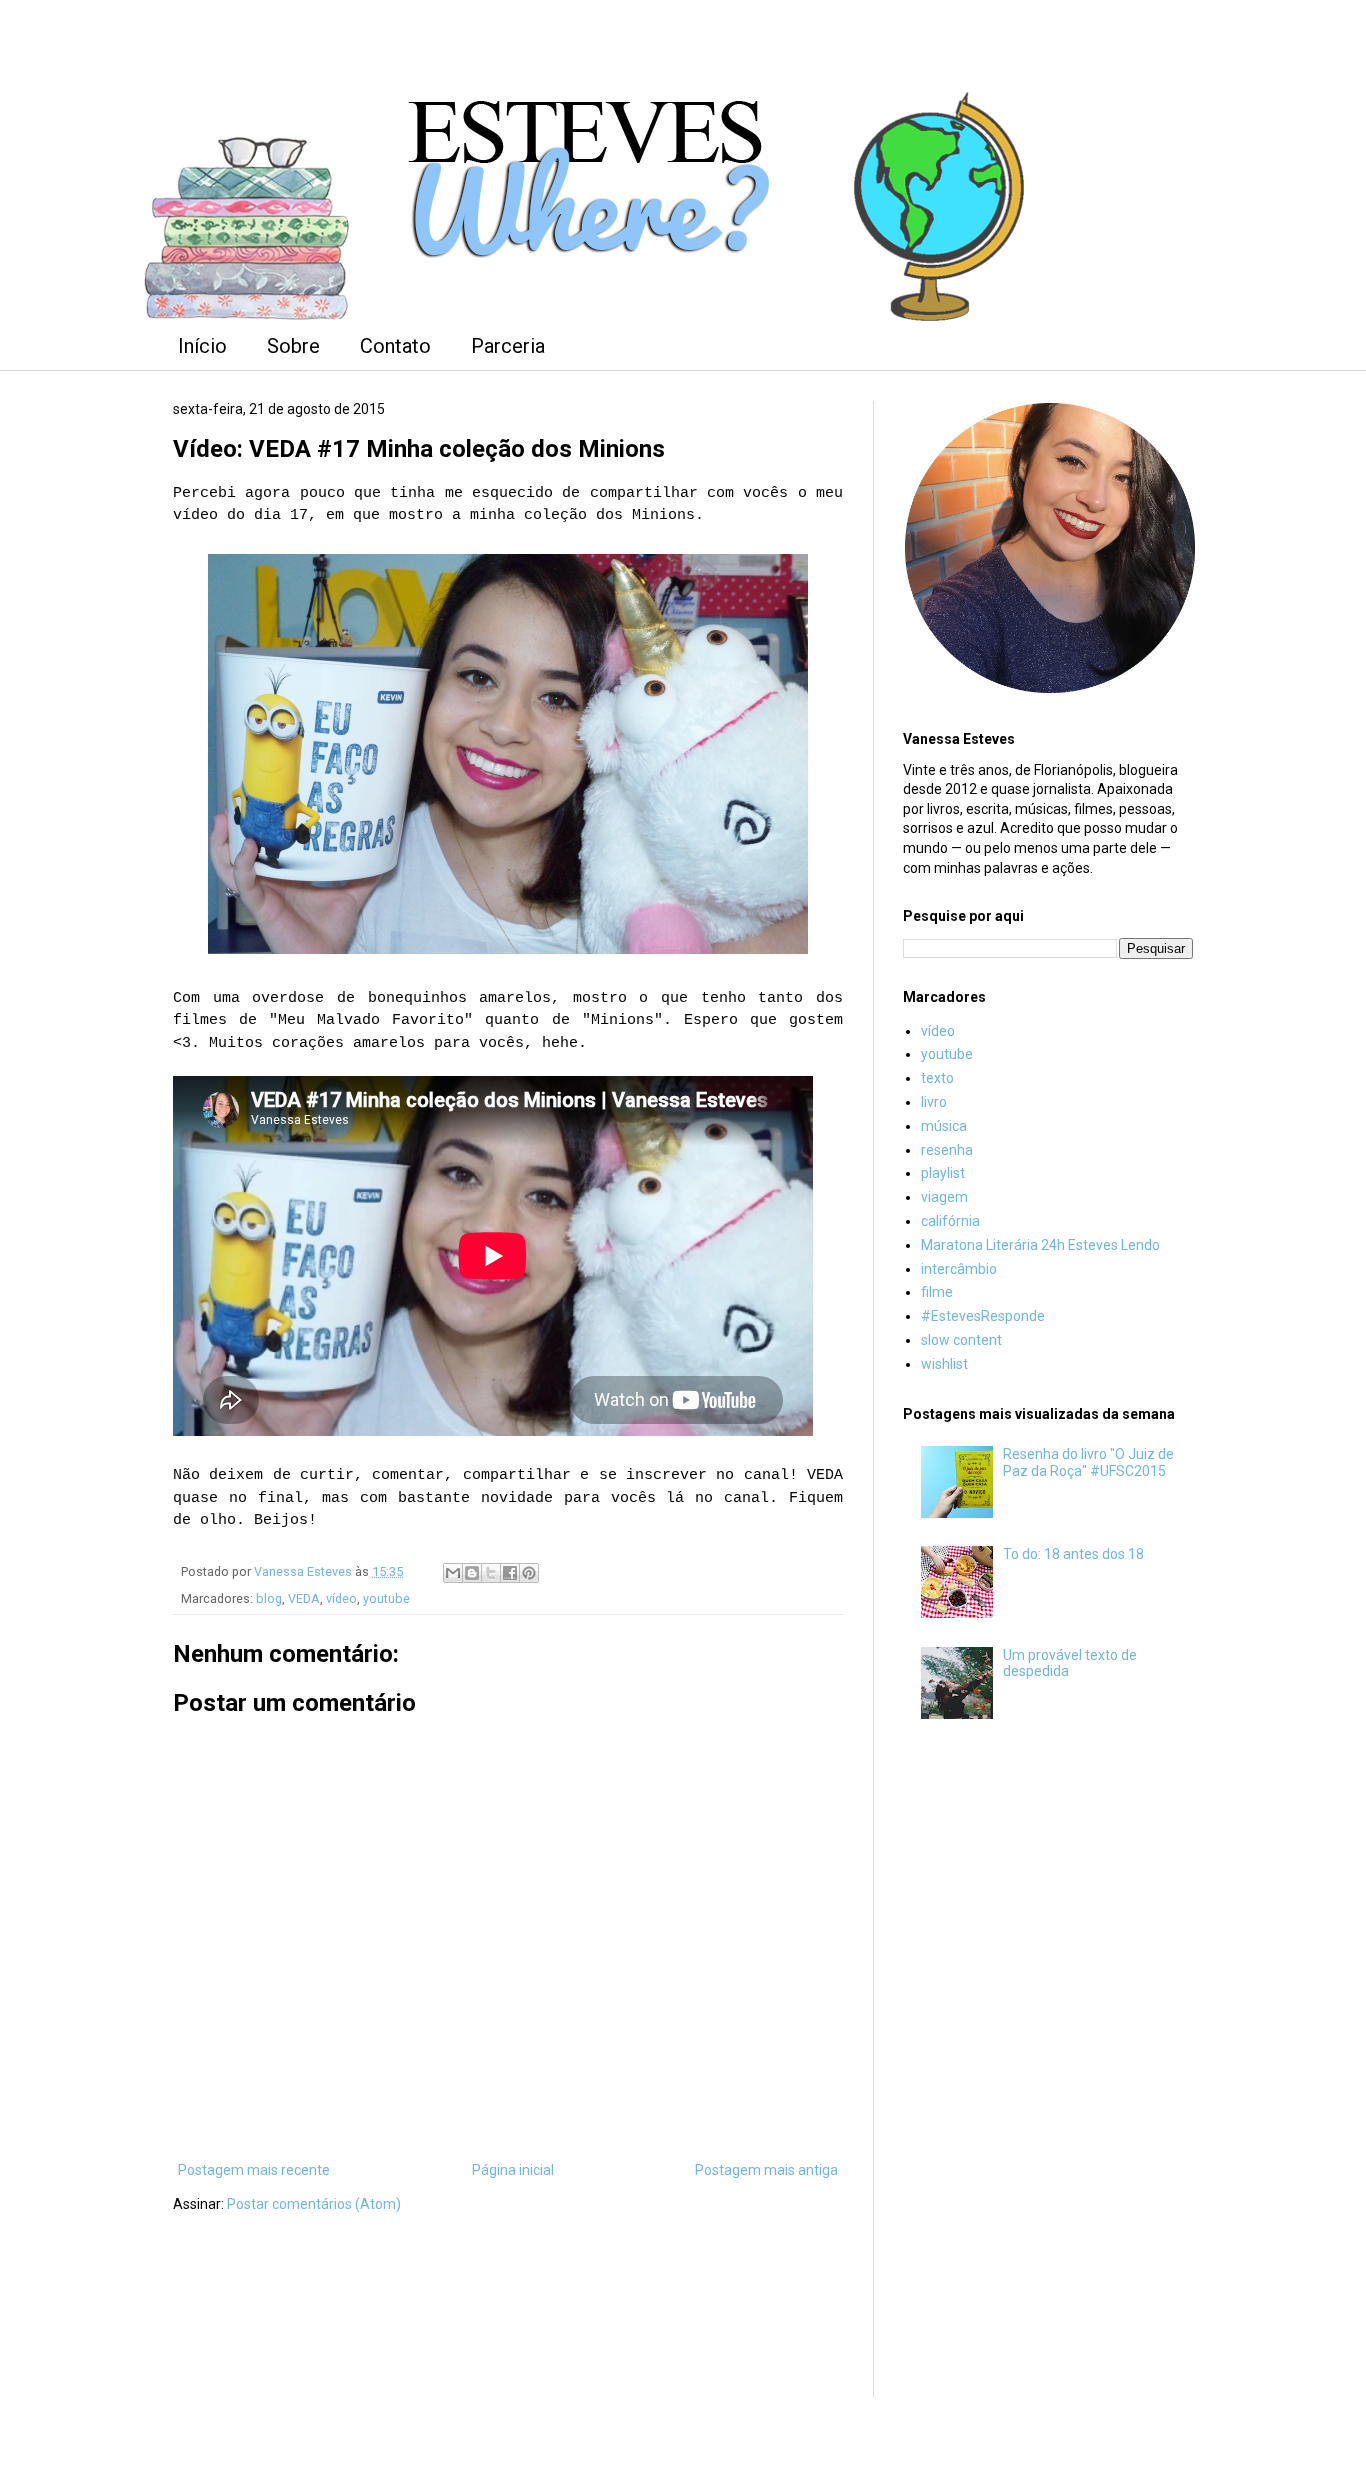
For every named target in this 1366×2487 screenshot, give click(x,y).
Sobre (293, 346)
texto (937, 1078)
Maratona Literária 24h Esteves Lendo (1040, 1245)
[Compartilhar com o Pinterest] (529, 1573)
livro (934, 1102)
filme (937, 1292)
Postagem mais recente (254, 2170)
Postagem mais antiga (766, 2170)
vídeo (341, 1598)
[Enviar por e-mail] (453, 1573)
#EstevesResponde (983, 1316)
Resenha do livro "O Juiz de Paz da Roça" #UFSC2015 (1088, 1462)
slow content (961, 1340)
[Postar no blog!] (472, 1573)
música (944, 1126)
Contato (395, 346)
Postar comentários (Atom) (314, 2204)
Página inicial (513, 2170)
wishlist (944, 1364)
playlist (943, 1173)
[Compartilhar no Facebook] (510, 1573)
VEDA (304, 1598)
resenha (947, 1150)
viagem (944, 1197)
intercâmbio (959, 1269)
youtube (386, 1598)
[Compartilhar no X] (491, 1573)
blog (269, 1598)
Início (202, 346)
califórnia (950, 1221)
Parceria (508, 346)
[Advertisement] (1048, 2067)
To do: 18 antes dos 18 (1073, 1554)
